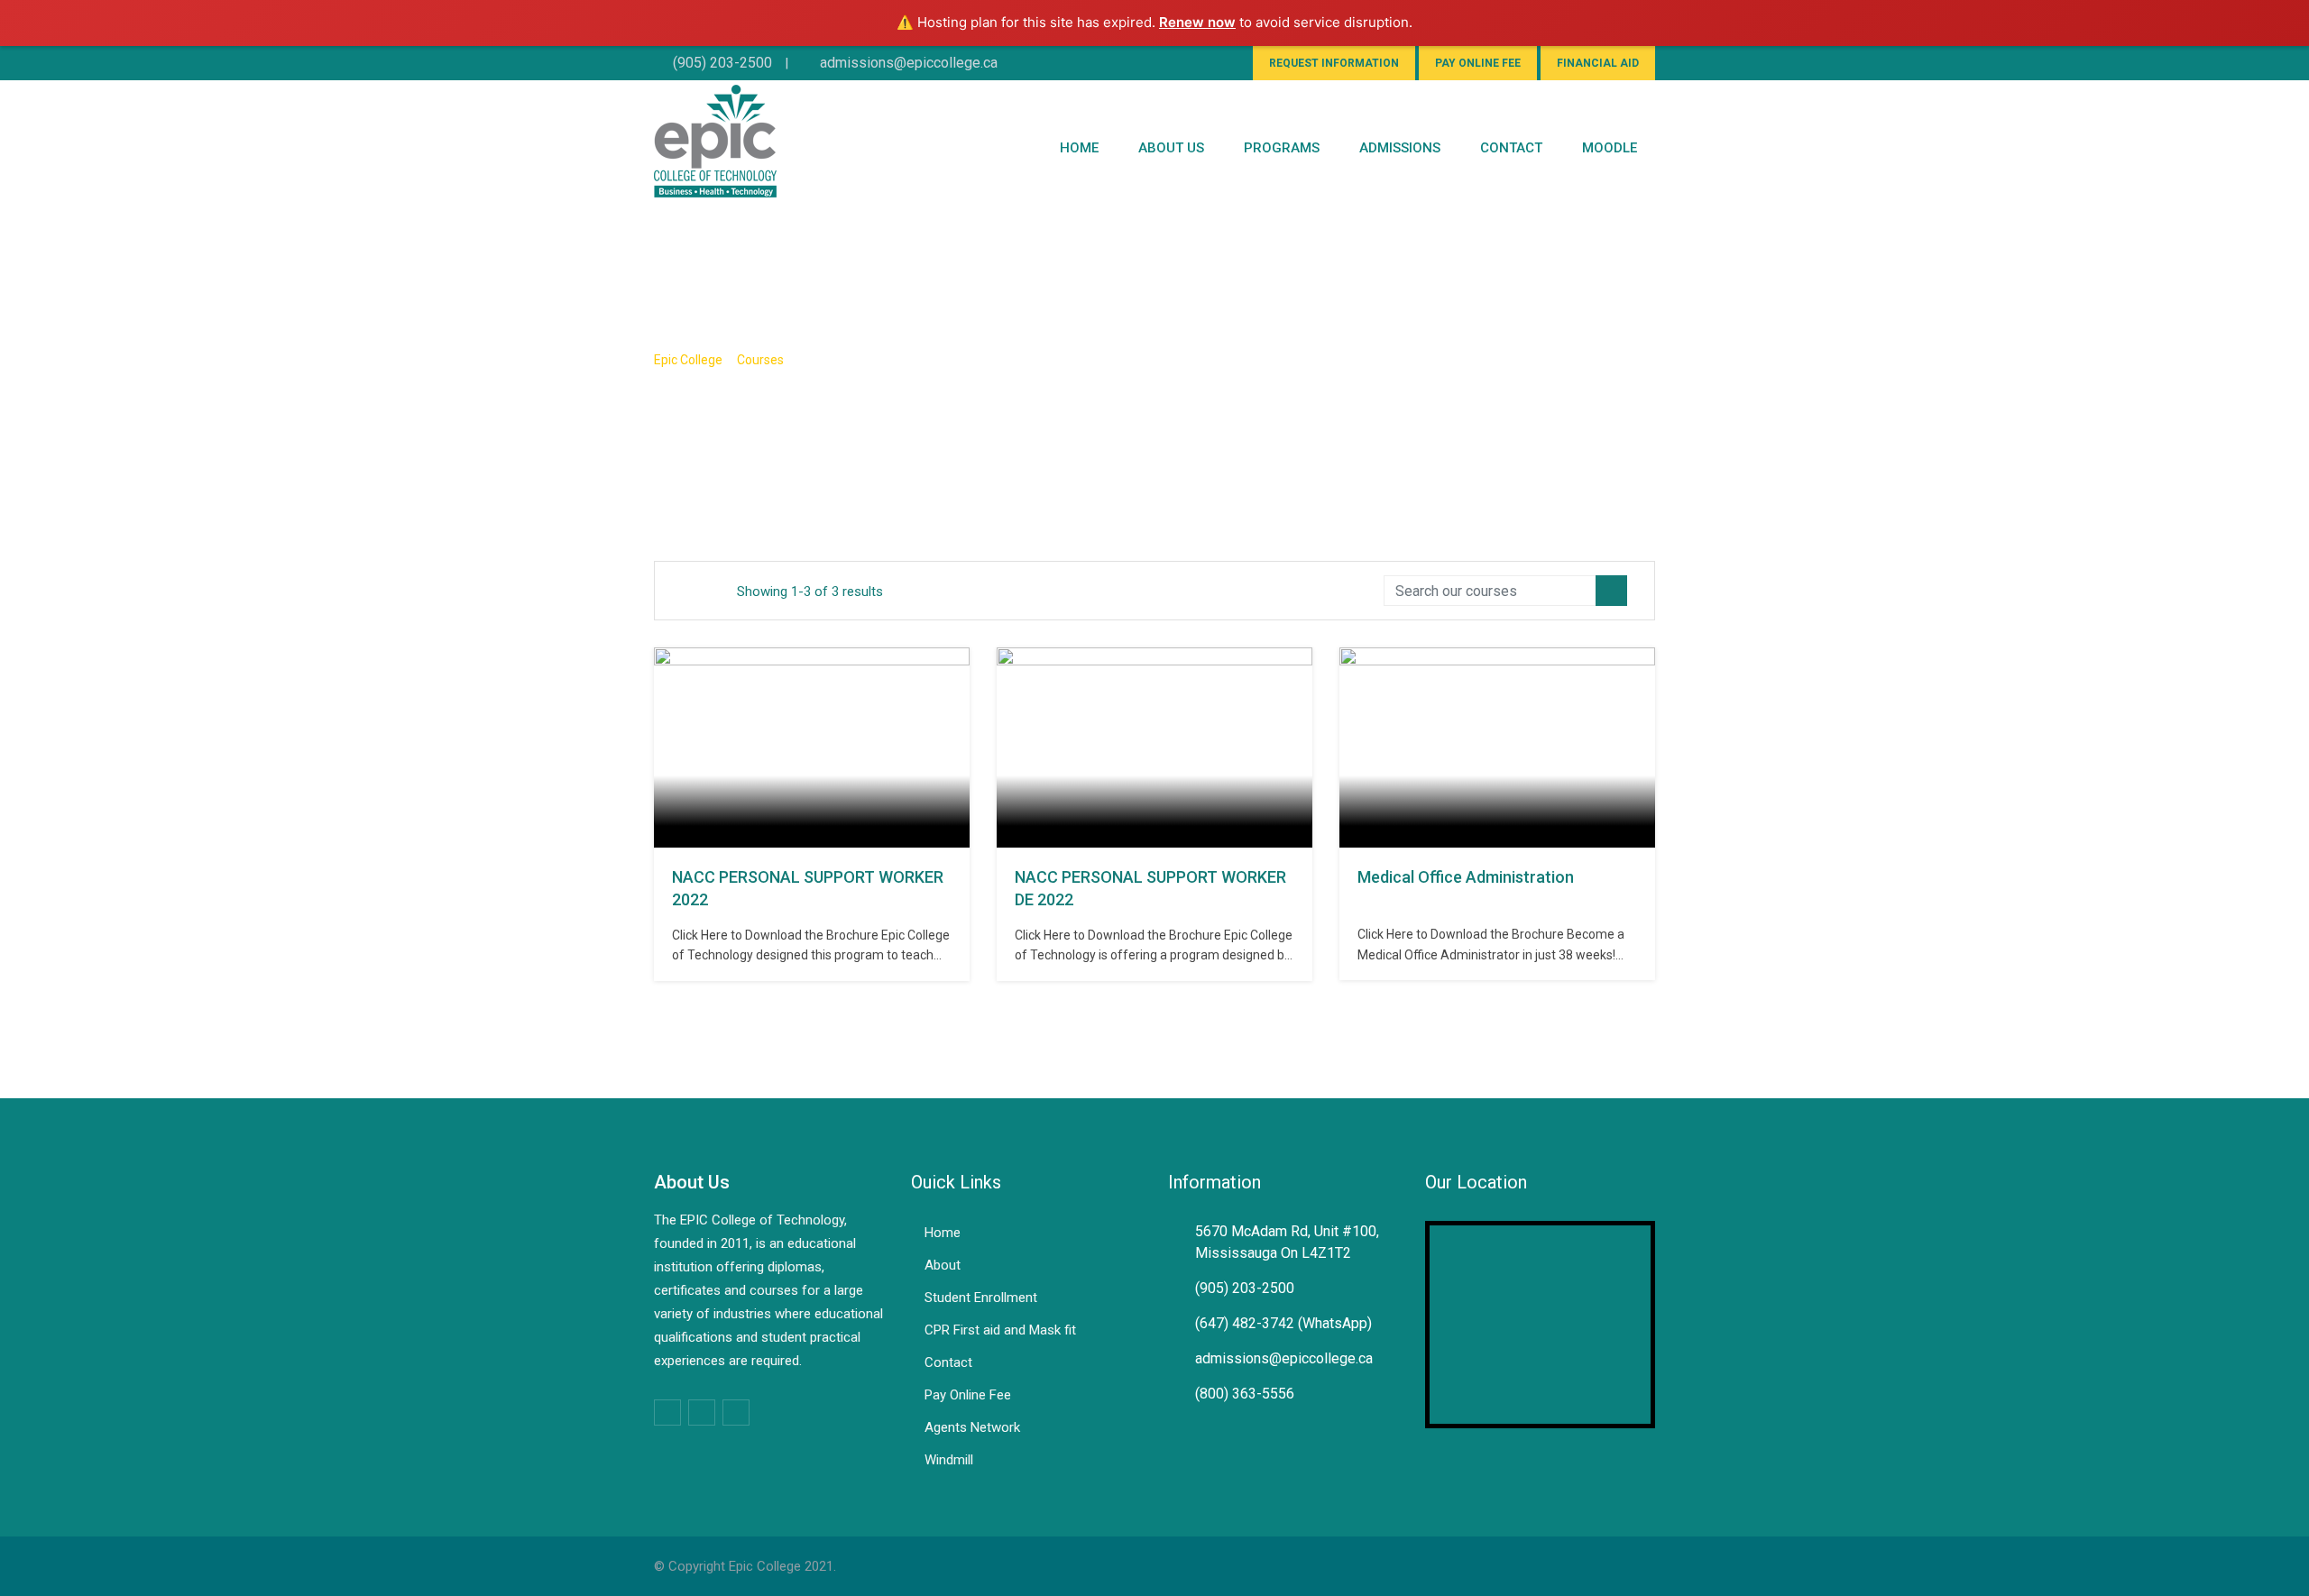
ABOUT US (1171, 148)
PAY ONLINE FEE (1478, 63)
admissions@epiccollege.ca (909, 63)
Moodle (1610, 148)
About (943, 1265)
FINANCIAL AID (1598, 63)
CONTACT (1511, 148)
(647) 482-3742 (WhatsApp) (1283, 1323)
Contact (948, 1362)
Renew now (1197, 22)
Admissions (1400, 148)
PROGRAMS (1282, 148)
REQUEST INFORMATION (1334, 63)
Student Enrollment (981, 1298)
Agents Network (972, 1427)
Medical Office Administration (1466, 877)
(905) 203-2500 (722, 63)
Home (1079, 148)
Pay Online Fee (968, 1395)
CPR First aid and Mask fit (1000, 1330)
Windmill (949, 1460)
